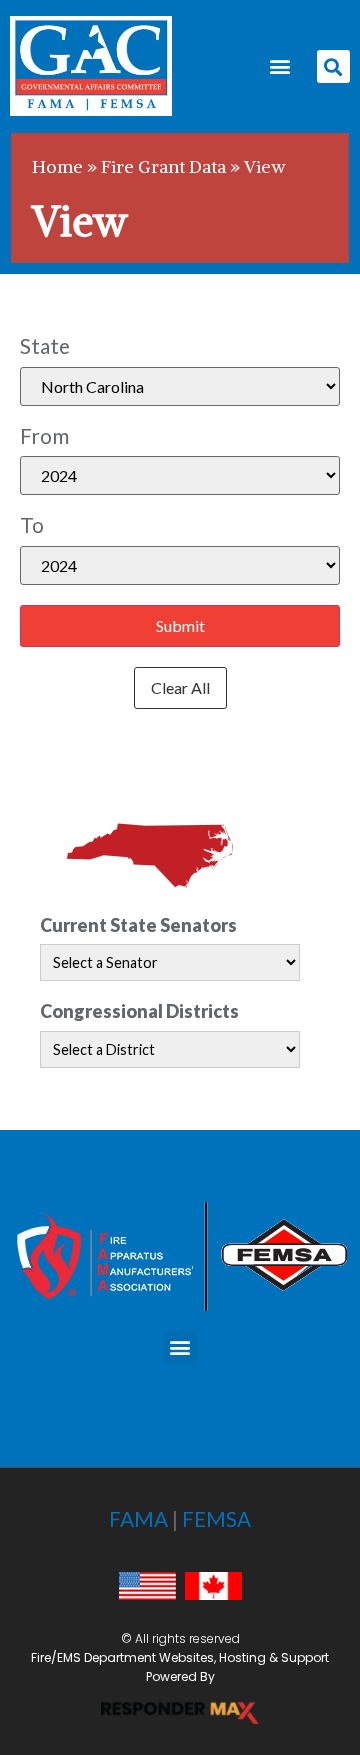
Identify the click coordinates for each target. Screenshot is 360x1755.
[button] (279, 66)
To (32, 525)
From (44, 436)
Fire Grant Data (163, 167)
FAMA (138, 1518)
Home (57, 167)
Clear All (180, 687)
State (45, 346)
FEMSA (216, 1518)
